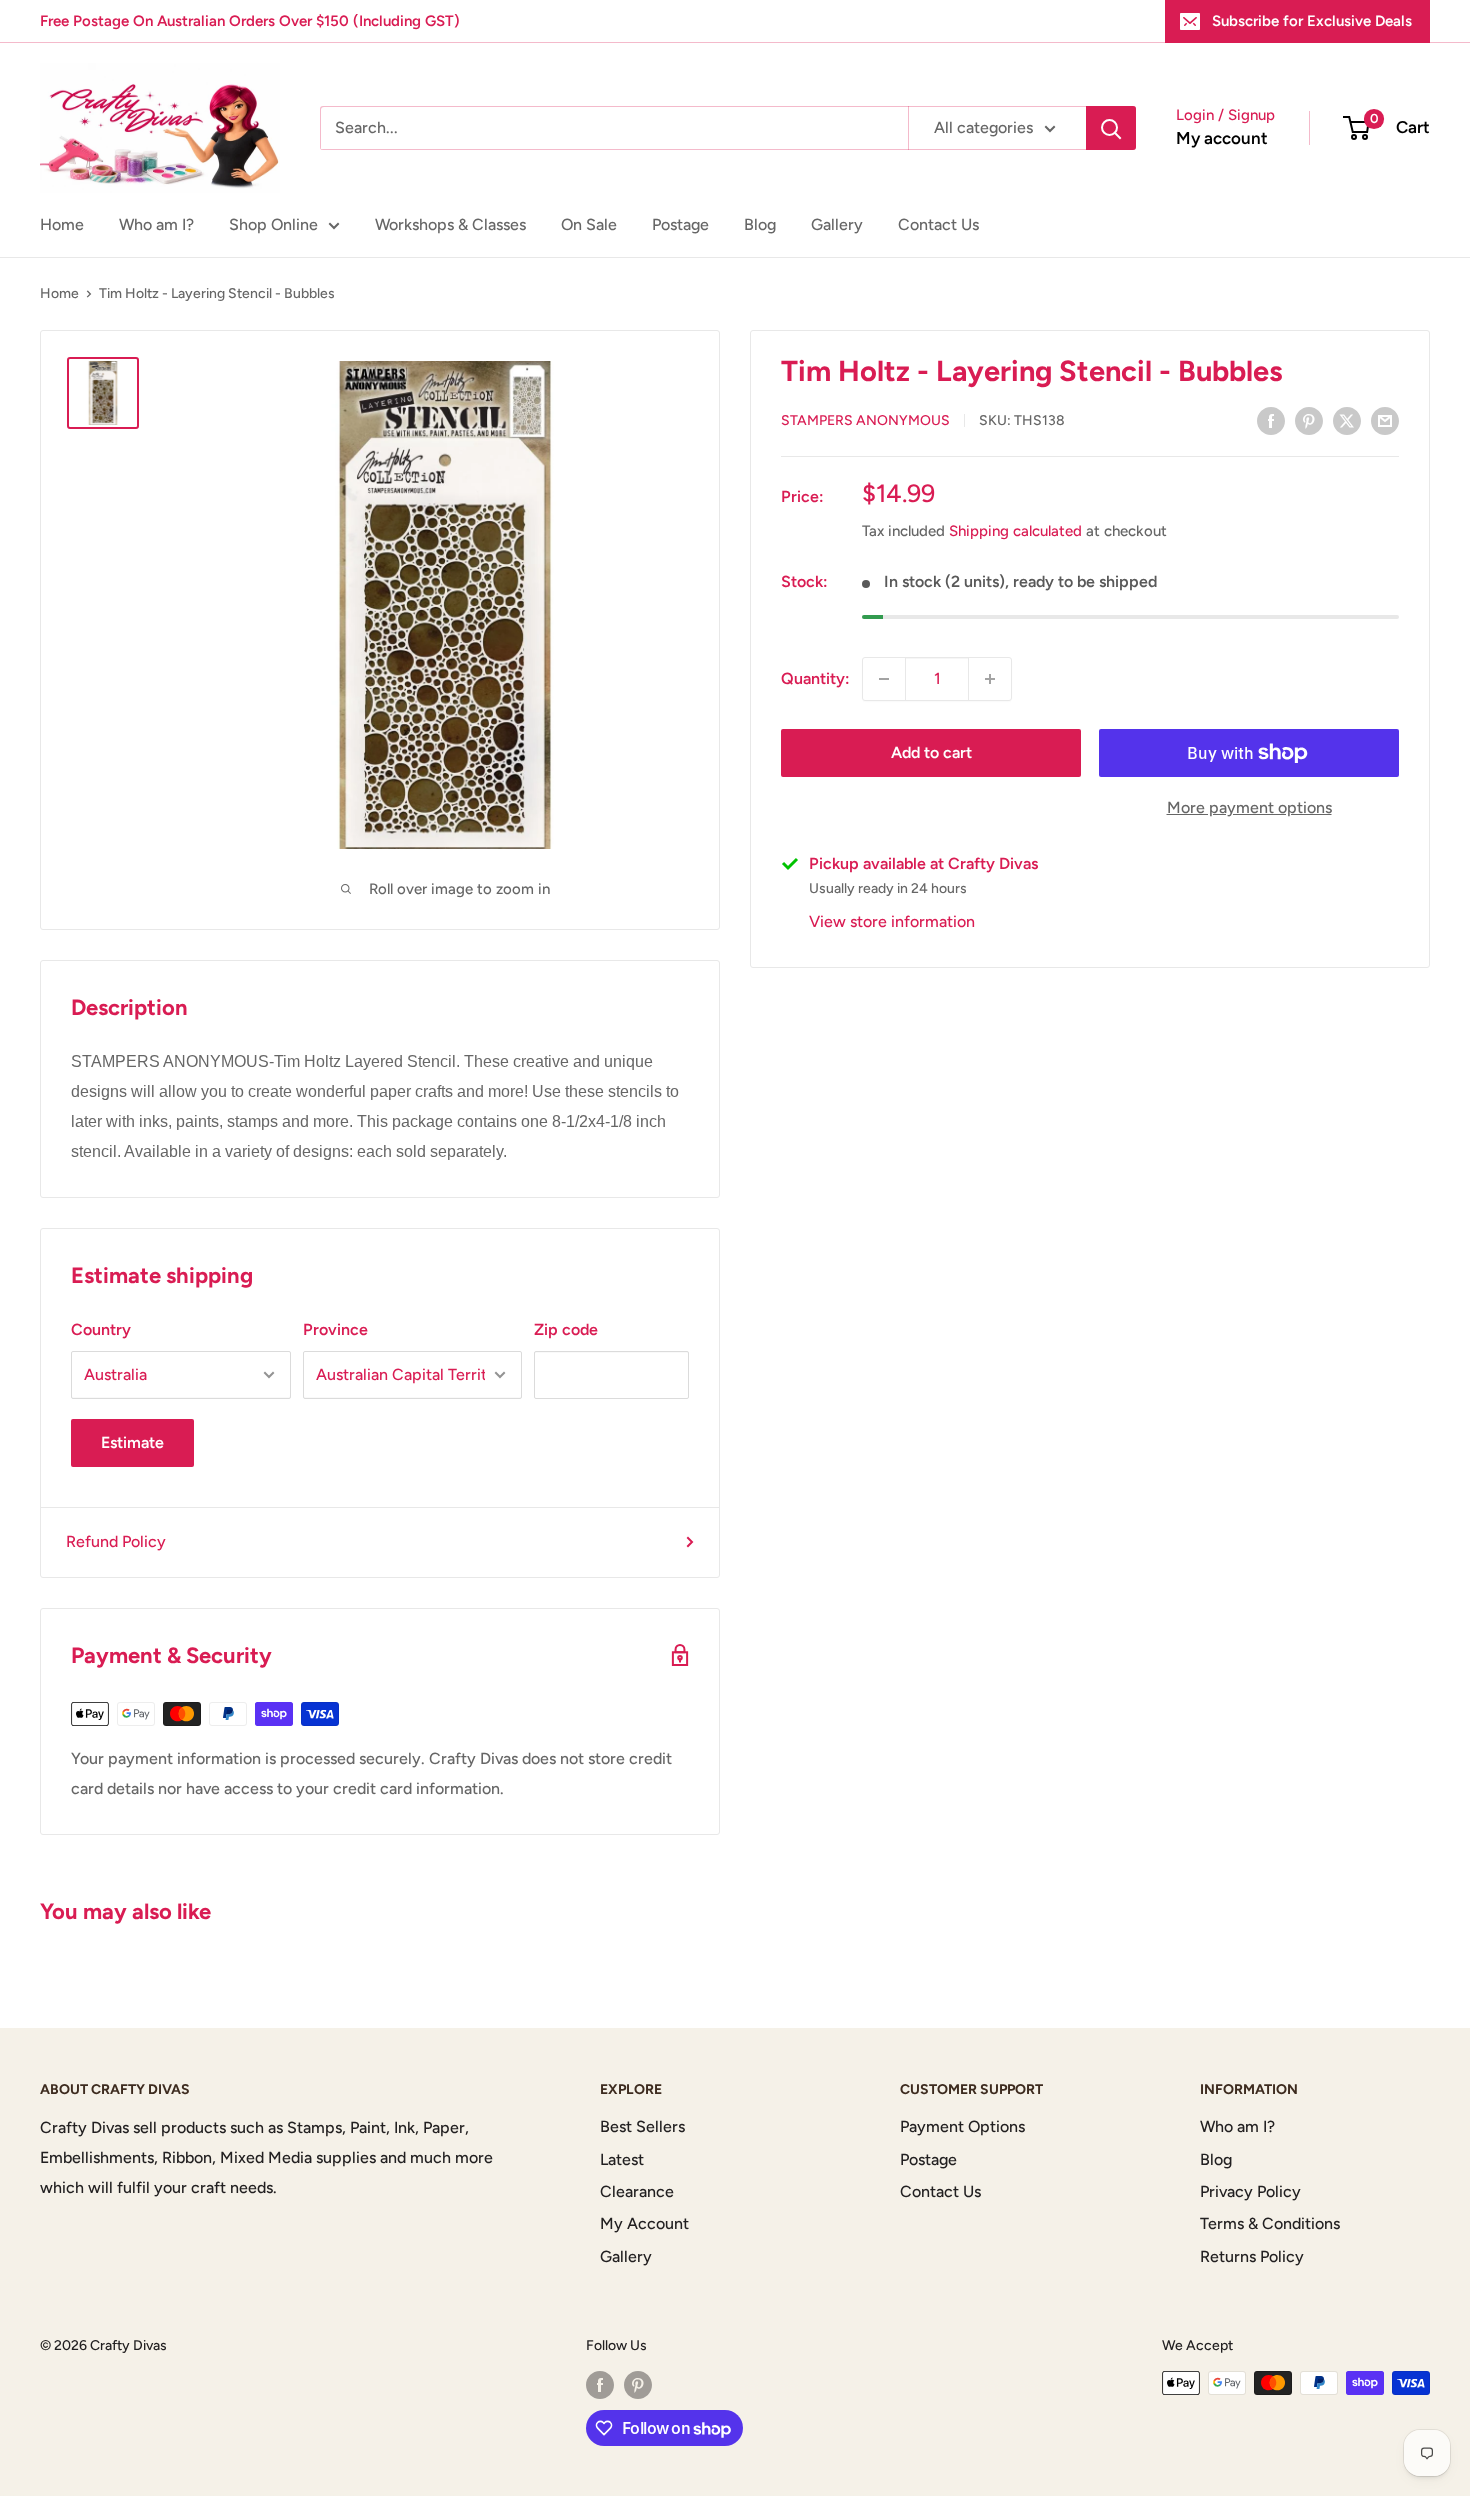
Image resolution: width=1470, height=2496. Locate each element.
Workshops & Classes (450, 224)
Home (62, 224)
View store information (892, 921)
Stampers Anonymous (865, 421)
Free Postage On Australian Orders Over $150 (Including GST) (250, 21)
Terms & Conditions (1270, 2223)
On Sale (589, 224)
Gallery (837, 224)
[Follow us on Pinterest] (638, 2385)
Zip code (566, 1329)
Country (101, 1329)
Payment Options (962, 2126)
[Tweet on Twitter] (1347, 420)
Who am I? (156, 224)
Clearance (637, 2191)
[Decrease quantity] (884, 679)
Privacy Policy (1250, 2191)
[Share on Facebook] (1271, 420)
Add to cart (931, 752)
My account (1222, 138)
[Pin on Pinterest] (1309, 420)
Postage (680, 224)
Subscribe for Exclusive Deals (1312, 21)
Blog (760, 224)
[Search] (1111, 128)
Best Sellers (642, 2126)
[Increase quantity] (990, 679)
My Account (644, 2223)
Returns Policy (1252, 2256)
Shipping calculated (1015, 532)
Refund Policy (116, 1541)
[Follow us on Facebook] (600, 2385)
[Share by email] (1385, 420)
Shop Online (273, 224)
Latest (622, 2159)
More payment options (1249, 807)
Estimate (132, 1442)
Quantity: (815, 678)
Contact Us (938, 224)
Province (335, 1329)
